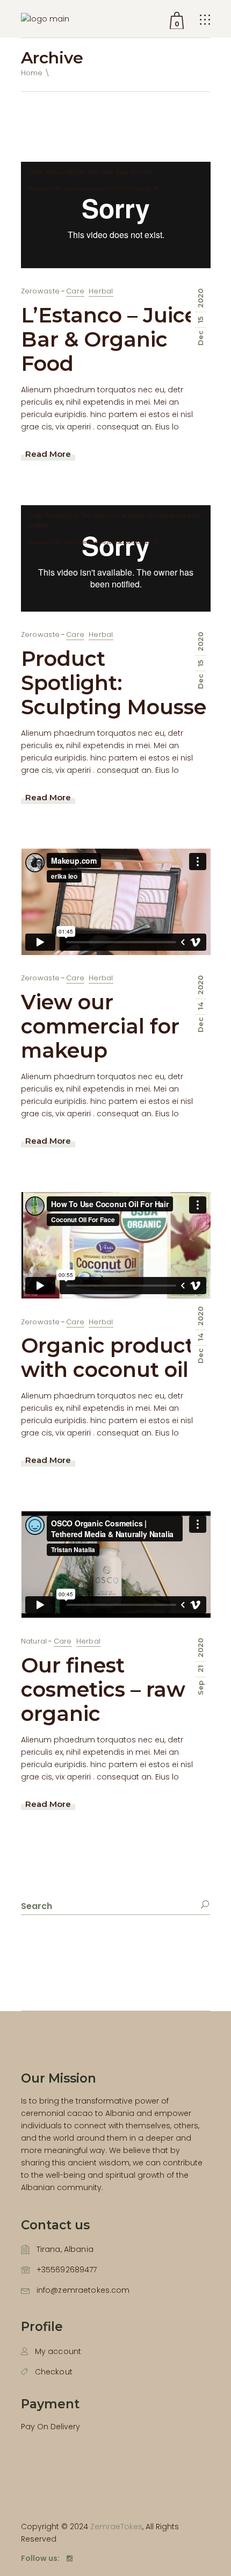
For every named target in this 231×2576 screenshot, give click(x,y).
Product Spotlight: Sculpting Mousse (114, 683)
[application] (116, 215)
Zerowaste (40, 291)
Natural (34, 1641)
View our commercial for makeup (100, 1026)
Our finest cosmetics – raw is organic (114, 1689)
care (75, 291)
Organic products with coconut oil (113, 1358)
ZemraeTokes (116, 2527)
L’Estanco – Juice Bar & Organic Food (109, 339)
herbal (101, 291)
